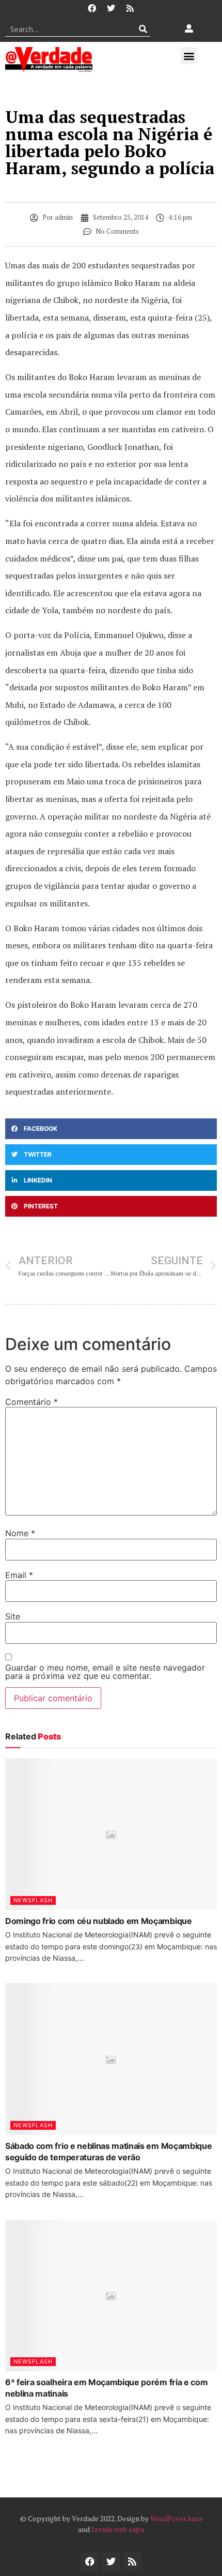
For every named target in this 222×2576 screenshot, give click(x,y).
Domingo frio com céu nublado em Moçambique (99, 1921)
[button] (189, 56)
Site (13, 1616)
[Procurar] (143, 29)
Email (19, 1575)
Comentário (31, 1402)
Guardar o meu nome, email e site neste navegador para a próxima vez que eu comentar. (105, 1672)
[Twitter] (111, 8)
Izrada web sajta (118, 2529)
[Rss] (130, 8)
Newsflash (33, 1900)
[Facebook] (92, 8)
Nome (20, 1533)
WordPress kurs (176, 2518)
